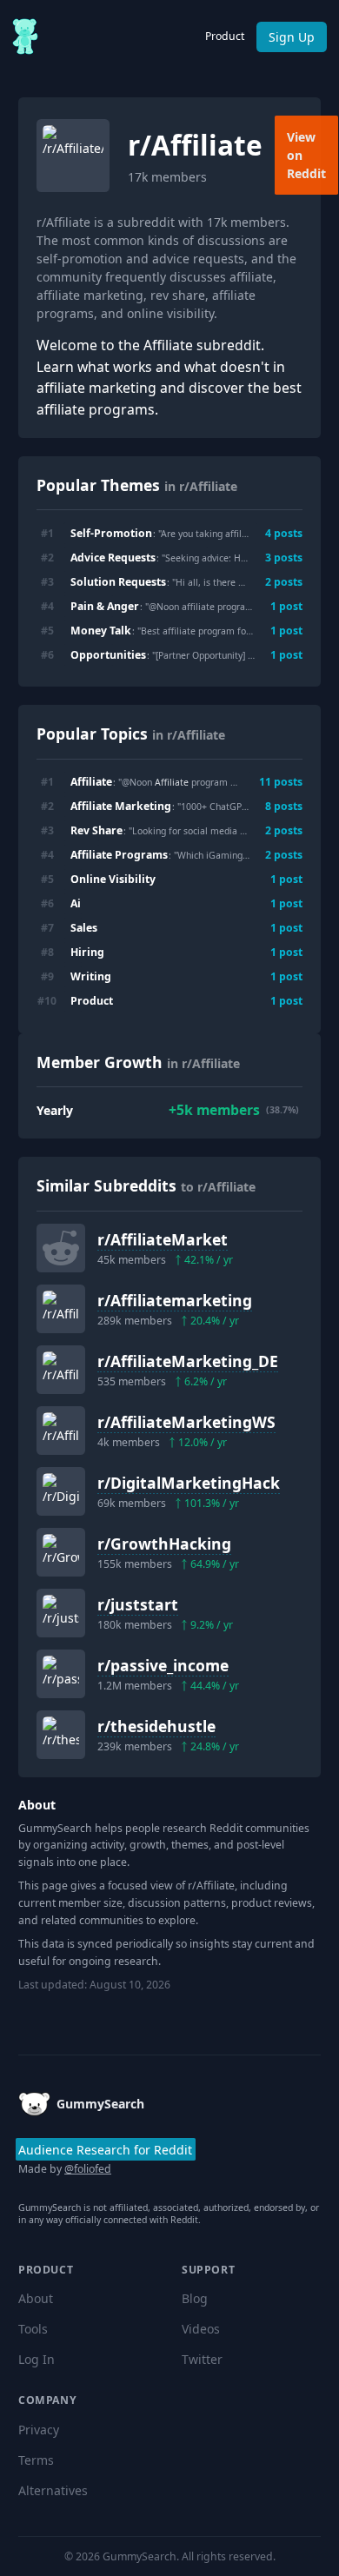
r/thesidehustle (156, 1726)
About (36, 2298)
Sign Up (292, 37)
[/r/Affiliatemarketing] (61, 1309)
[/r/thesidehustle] (61, 1735)
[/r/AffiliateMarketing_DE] (61, 1370)
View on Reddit (306, 155)
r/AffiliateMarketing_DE (188, 1361)
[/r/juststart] (61, 1613)
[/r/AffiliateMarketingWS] (61, 1431)
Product (225, 36)
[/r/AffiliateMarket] (61, 1248)
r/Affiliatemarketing (175, 1300)
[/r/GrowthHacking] (61, 1552)
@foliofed (88, 2169)
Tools (33, 2329)
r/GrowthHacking (164, 1544)
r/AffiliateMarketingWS (186, 1422)
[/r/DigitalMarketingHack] (61, 1491)
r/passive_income (163, 1665)
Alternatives (53, 2490)
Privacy (39, 2430)
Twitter (202, 2359)
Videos (201, 2329)
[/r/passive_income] (61, 1674)
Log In (37, 2359)
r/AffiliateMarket (163, 1239)
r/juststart (138, 1604)
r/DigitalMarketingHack (189, 1483)
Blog (195, 2298)
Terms (36, 2460)
